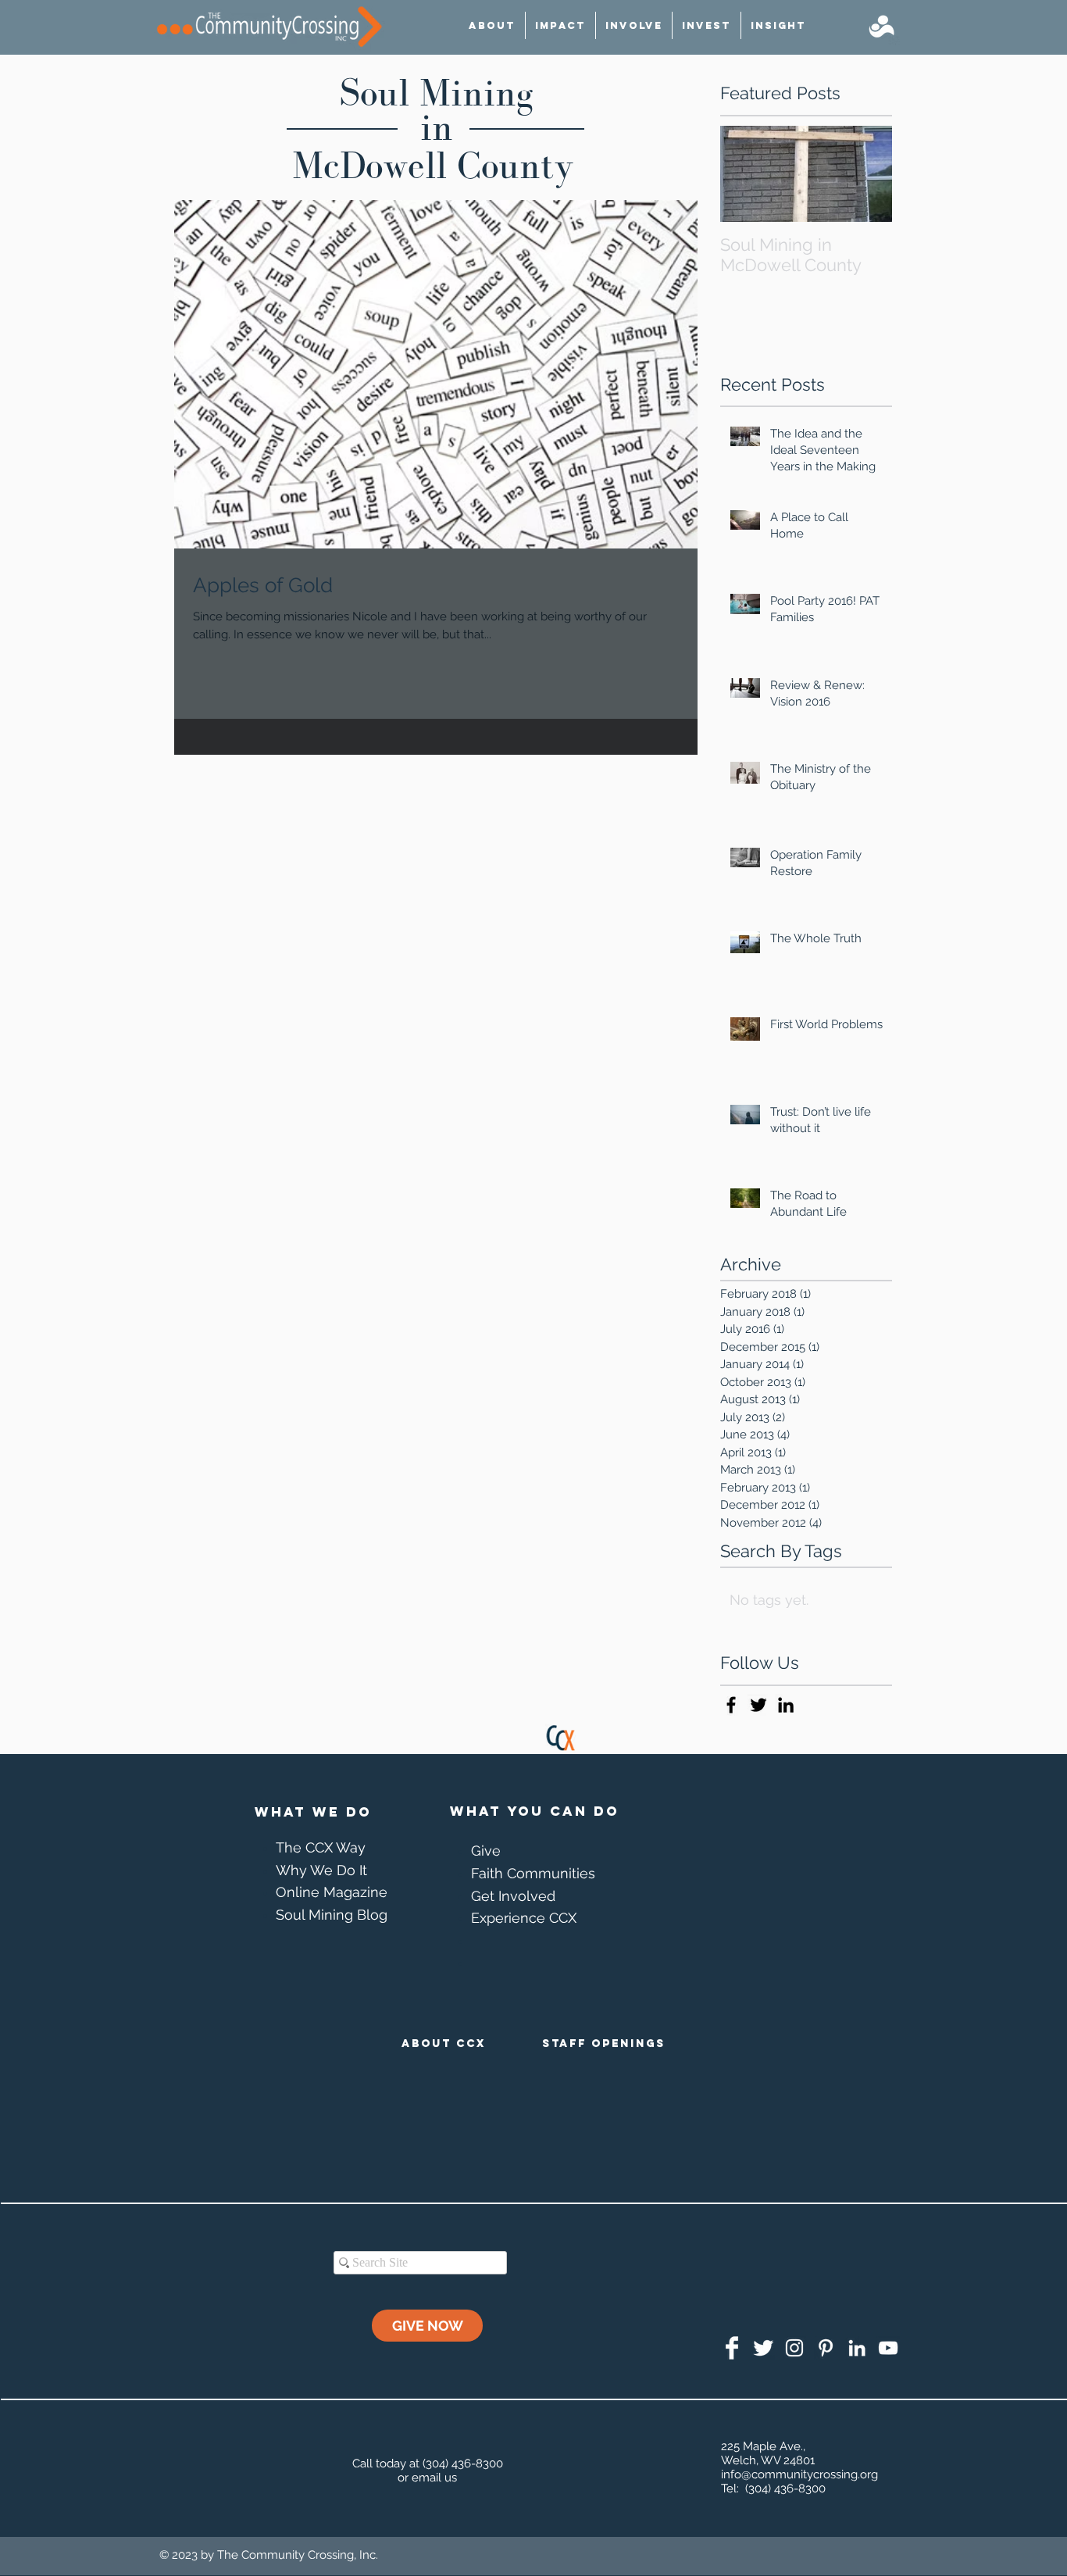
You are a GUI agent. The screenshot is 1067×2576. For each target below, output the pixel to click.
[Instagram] (794, 2348)
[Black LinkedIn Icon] (786, 1705)
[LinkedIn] (857, 2348)
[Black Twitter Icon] (758, 1705)
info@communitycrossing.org (799, 2474)
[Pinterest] (826, 2348)
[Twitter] (763, 2348)
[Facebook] (732, 2348)
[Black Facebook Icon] (731, 1705)
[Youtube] (888, 2348)
